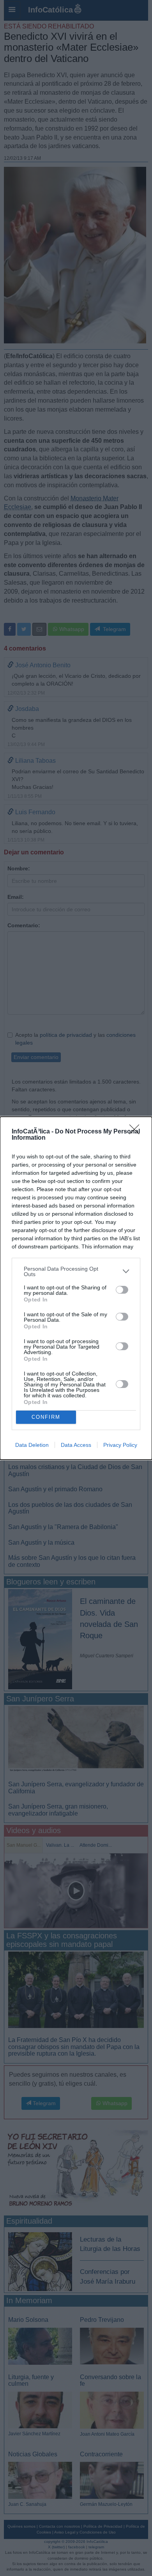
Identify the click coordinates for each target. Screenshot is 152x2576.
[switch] (122, 1290)
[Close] (137, 1132)
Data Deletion (32, 1445)
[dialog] (76, 1288)
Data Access (76, 1445)
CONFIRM (46, 1417)
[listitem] (76, 1271)
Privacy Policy (120, 1445)
